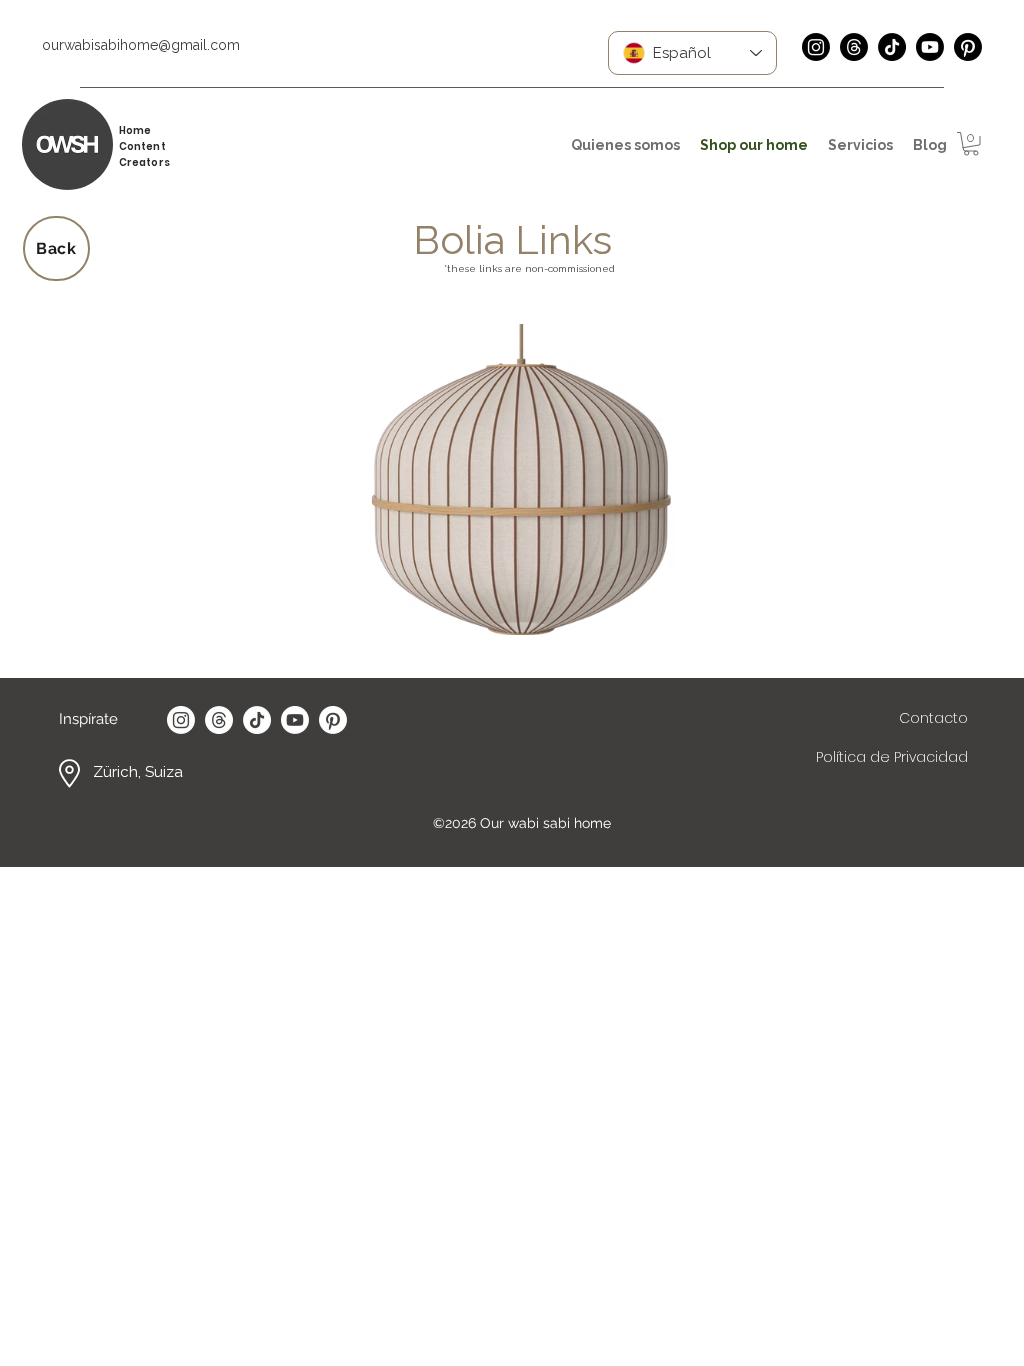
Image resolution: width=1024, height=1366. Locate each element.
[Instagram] (816, 47)
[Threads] (854, 47)
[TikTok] (892, 47)
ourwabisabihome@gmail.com (141, 45)
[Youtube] (930, 47)
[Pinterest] (968, 47)
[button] (971, 144)
